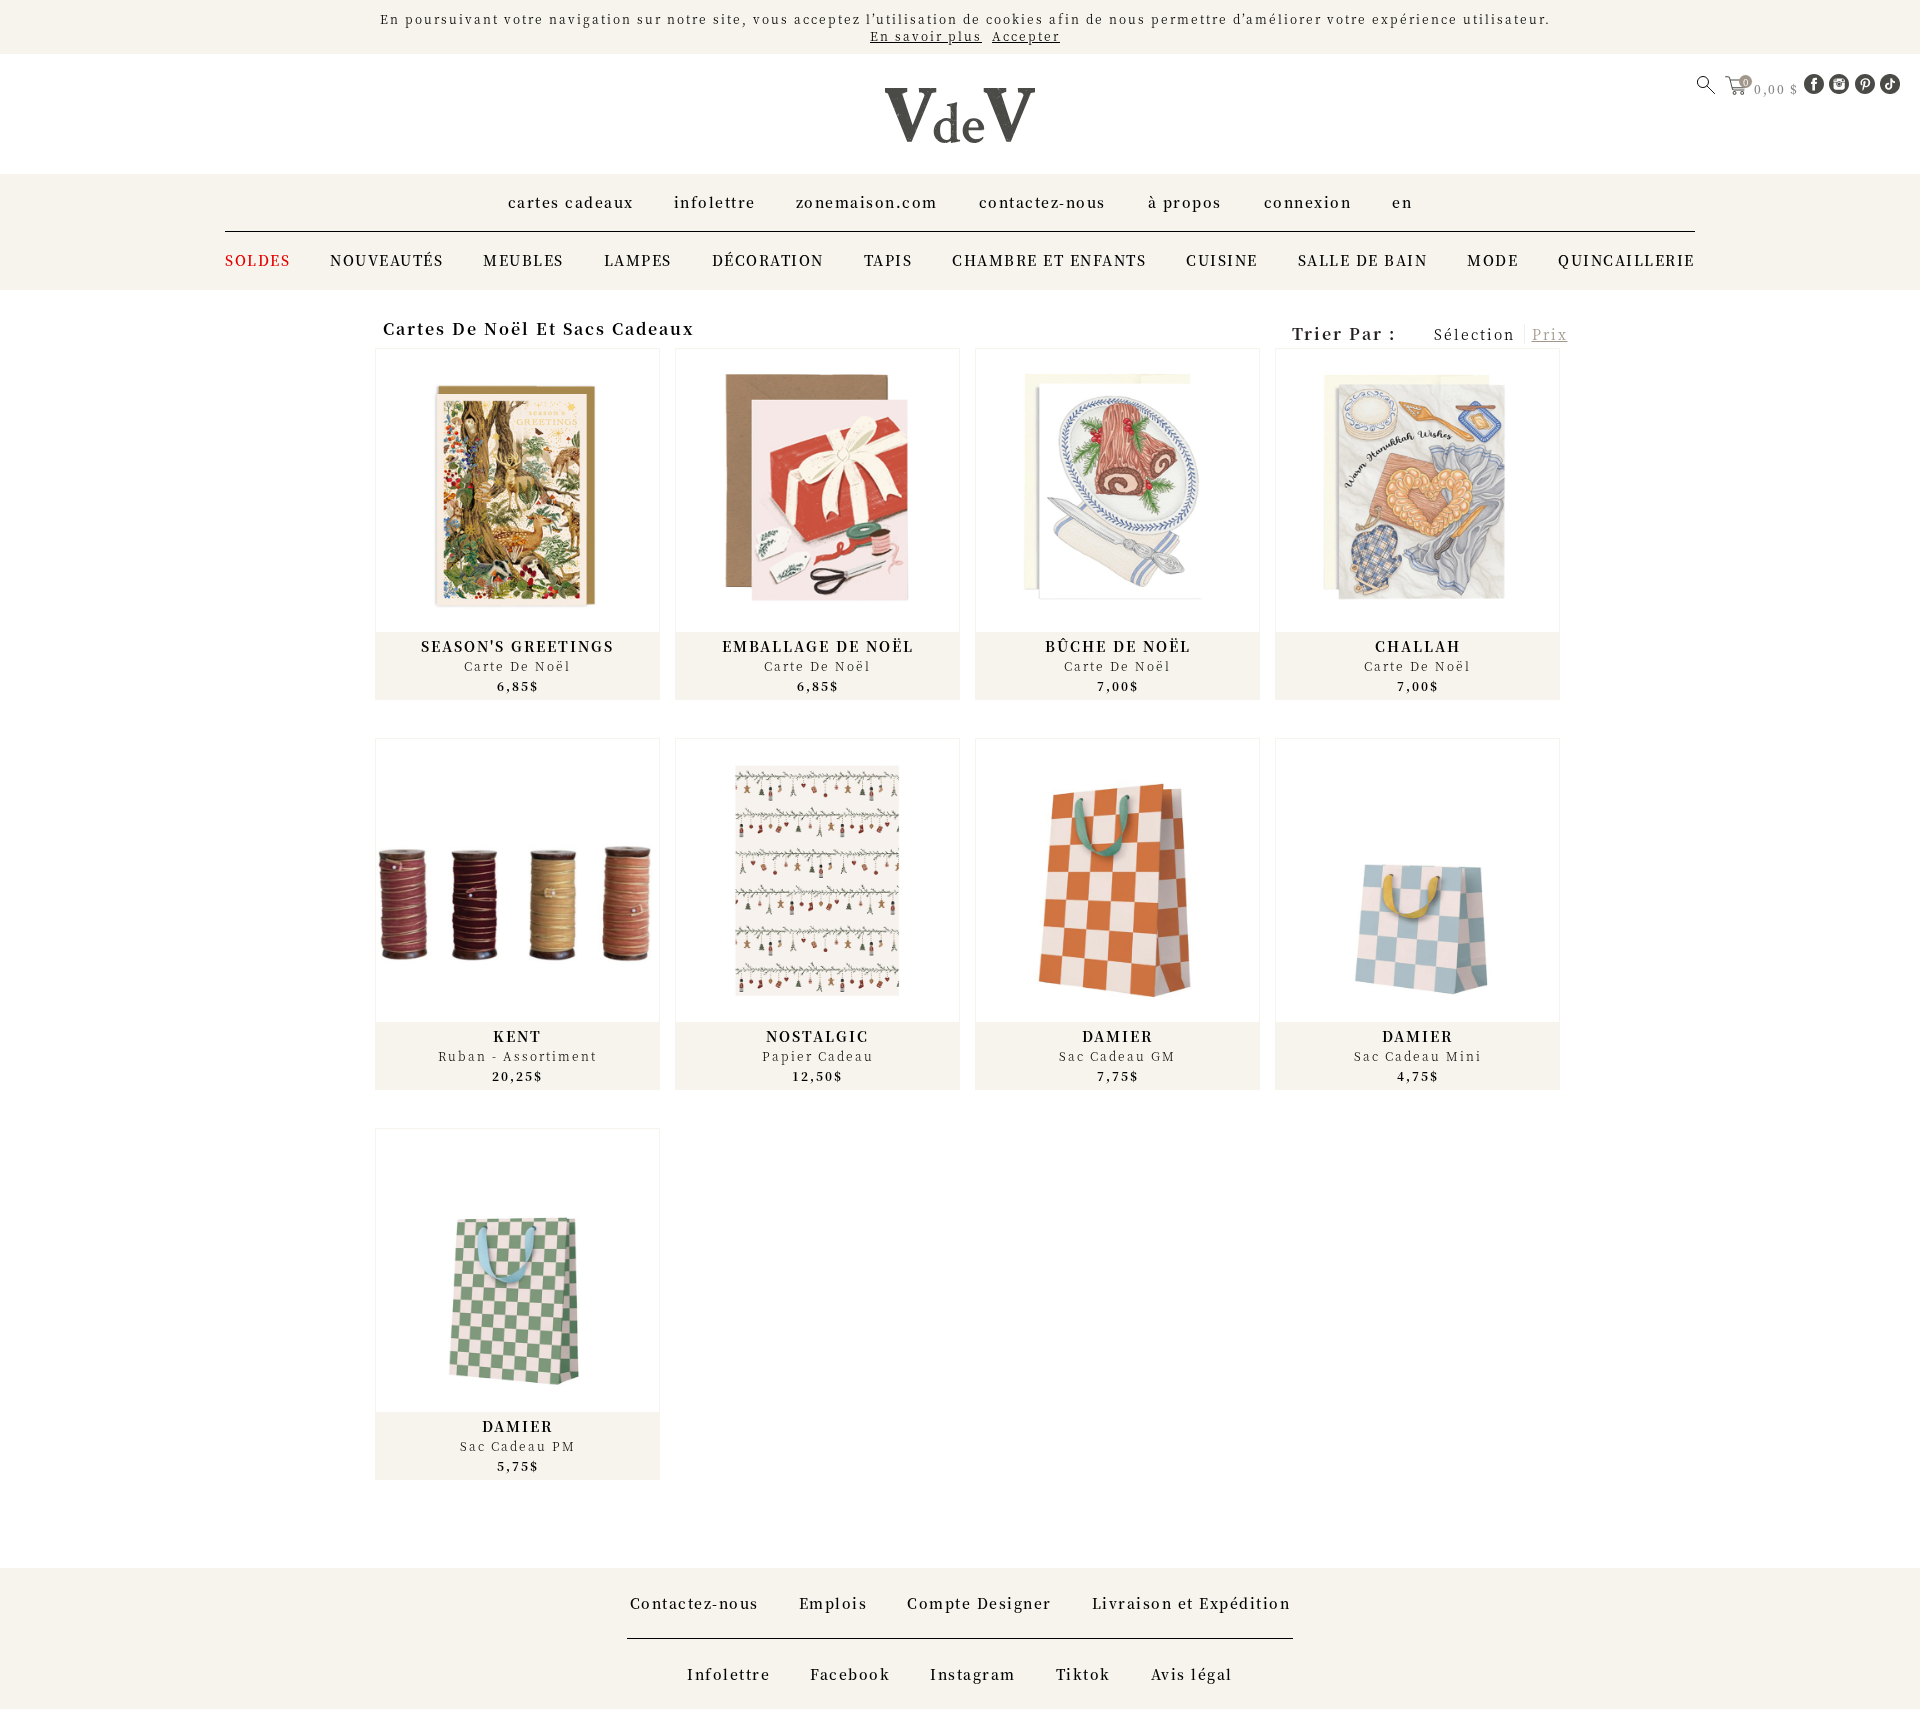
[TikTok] (1890, 88)
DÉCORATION (768, 260)
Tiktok (1083, 1674)
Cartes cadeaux (571, 202)
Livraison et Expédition (1191, 1603)
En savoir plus (926, 35)
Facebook (850, 1674)
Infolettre (715, 202)
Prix (1550, 334)
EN (1402, 202)
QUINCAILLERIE (1626, 260)
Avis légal (1192, 1674)
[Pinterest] (1868, 88)
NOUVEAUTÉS (386, 260)
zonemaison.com (867, 202)
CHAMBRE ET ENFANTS (1049, 260)
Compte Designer (979, 1603)
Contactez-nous (1042, 202)
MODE (1492, 260)
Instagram (973, 1674)
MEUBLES (523, 260)
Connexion (1308, 202)
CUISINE (1222, 260)
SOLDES (257, 260)
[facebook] (1817, 88)
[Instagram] (1842, 88)
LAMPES (638, 260)
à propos (1185, 202)
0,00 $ (1778, 88)
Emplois (833, 1603)
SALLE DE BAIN (1363, 260)
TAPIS (888, 260)
